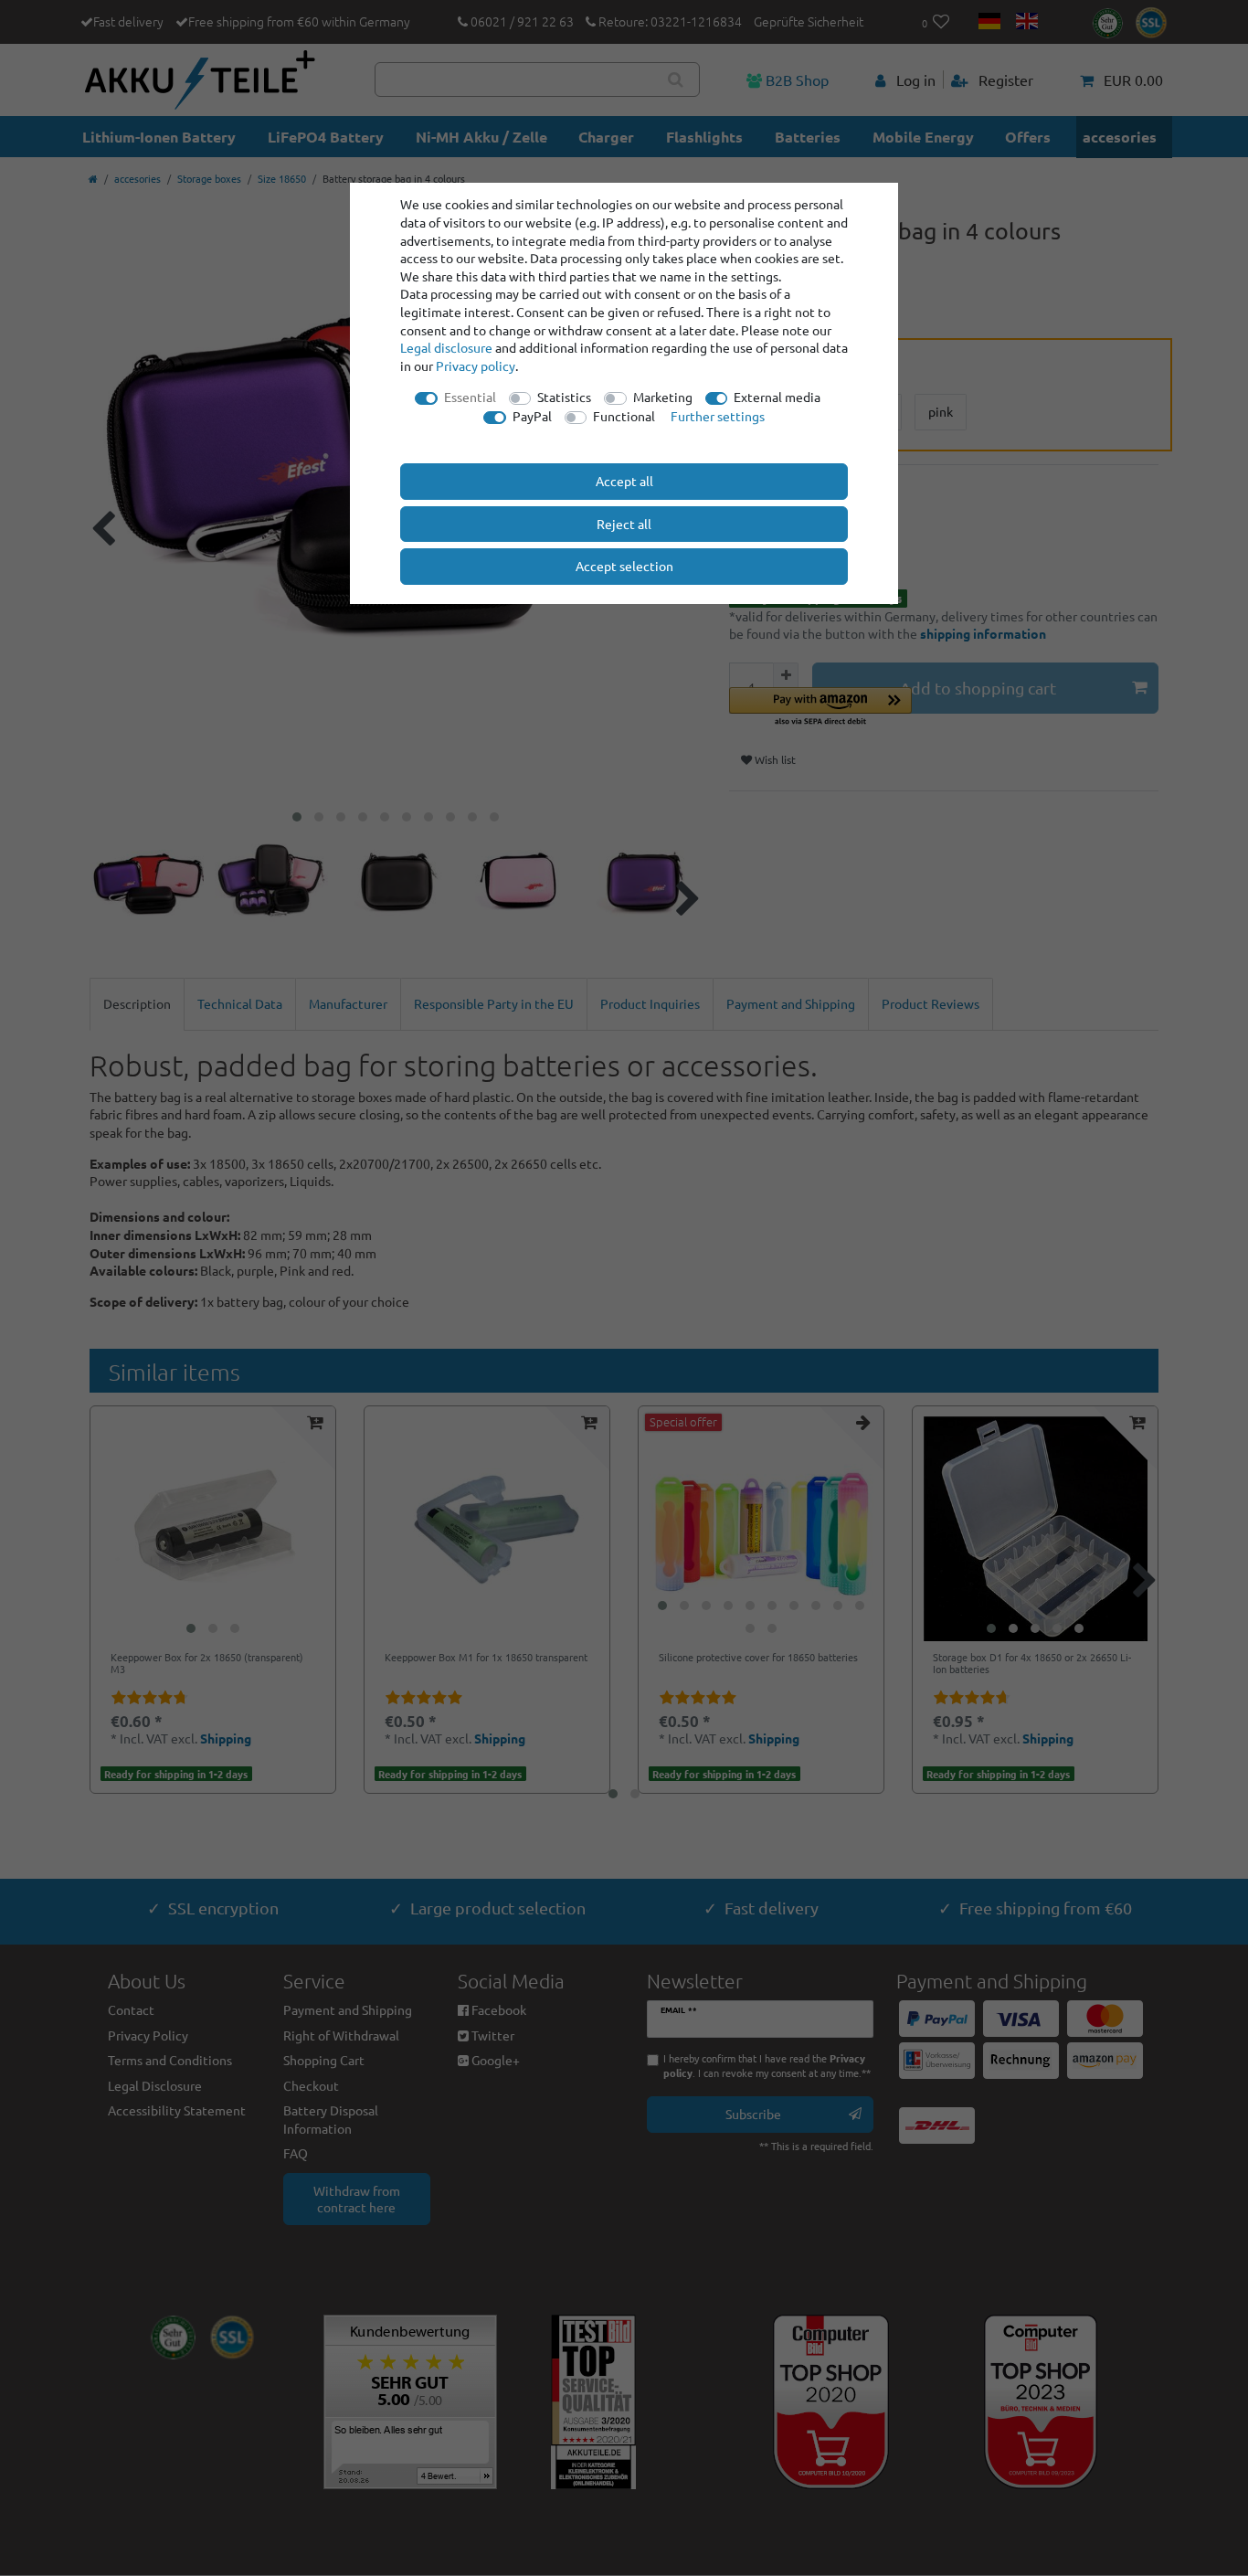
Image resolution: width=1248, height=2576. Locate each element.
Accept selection (624, 566)
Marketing (663, 397)
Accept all (624, 481)
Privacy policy (476, 366)
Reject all (624, 524)
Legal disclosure (446, 347)
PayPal (532, 416)
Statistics (564, 397)
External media (777, 397)
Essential (470, 397)
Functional (624, 416)
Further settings (718, 416)
